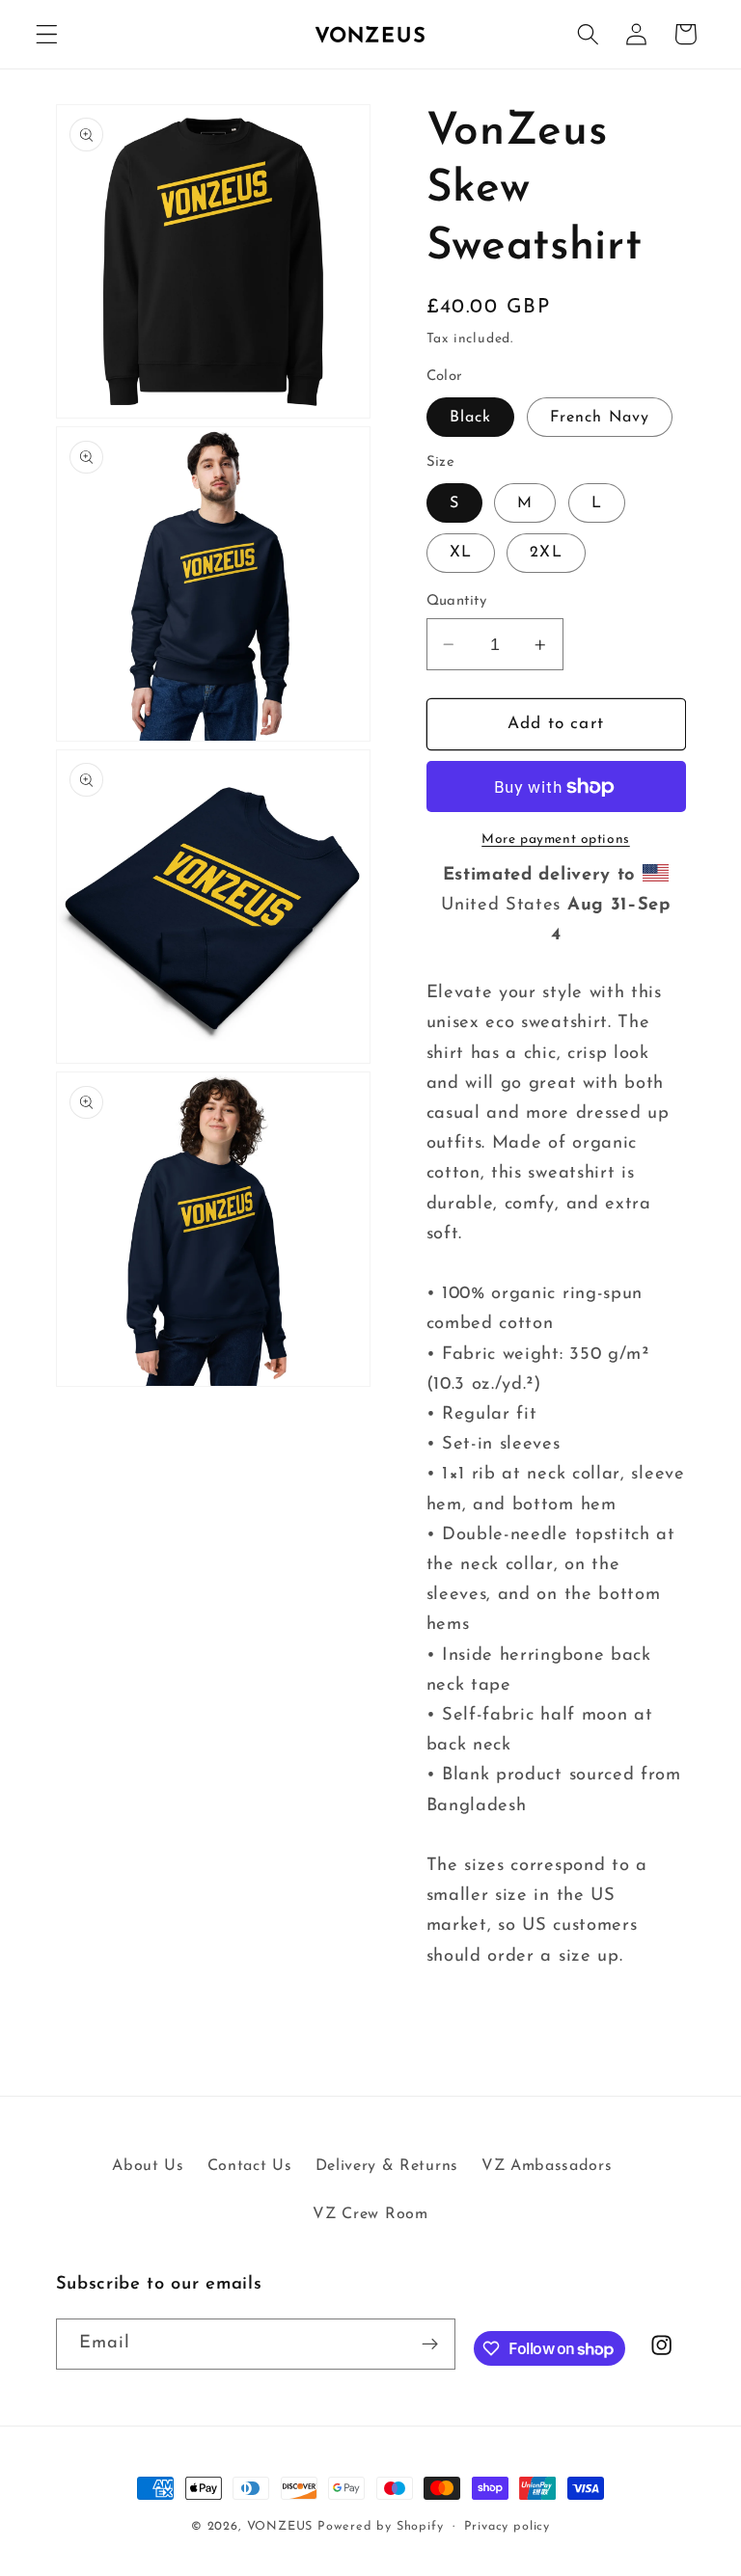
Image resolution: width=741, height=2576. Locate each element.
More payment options (556, 840)
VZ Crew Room (370, 2214)
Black (471, 418)
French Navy (600, 418)
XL (461, 553)
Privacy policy (507, 2527)
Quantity (457, 601)
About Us (148, 2166)
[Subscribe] (430, 2345)
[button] (47, 34)
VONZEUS (280, 2527)
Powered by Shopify (381, 2527)
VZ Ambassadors (547, 2166)
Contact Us (250, 2166)
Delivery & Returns (387, 2166)
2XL (546, 553)
